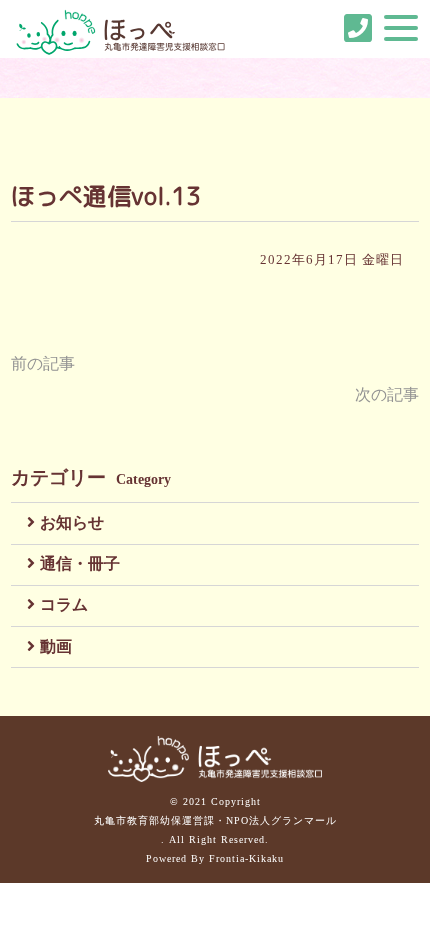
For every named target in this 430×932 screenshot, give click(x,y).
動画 (56, 646)
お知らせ (72, 522)
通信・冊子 (80, 563)
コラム (64, 604)
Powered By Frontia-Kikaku (215, 858)
